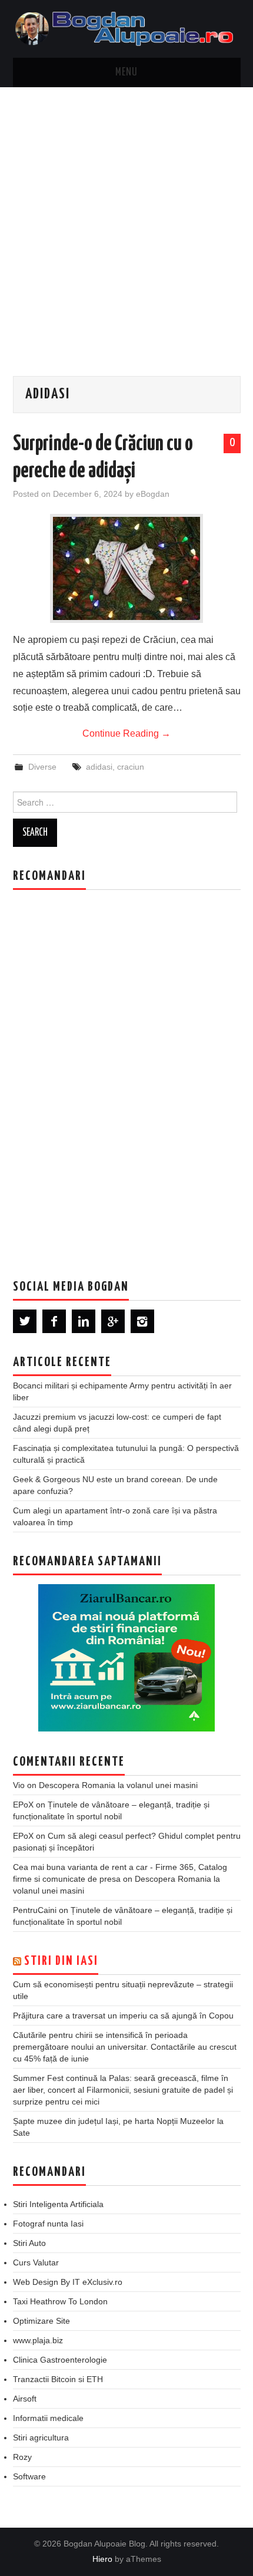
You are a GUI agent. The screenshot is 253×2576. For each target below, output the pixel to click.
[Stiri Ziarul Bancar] (126, 1658)
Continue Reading (126, 733)
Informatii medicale (48, 2418)
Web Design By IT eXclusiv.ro (68, 2282)
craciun (131, 767)
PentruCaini (35, 1910)
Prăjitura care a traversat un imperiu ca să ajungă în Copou (123, 2016)
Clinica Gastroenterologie (60, 2360)
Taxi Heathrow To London (60, 2301)
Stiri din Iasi (61, 1961)
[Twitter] (25, 1321)
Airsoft (25, 2399)
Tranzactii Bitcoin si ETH (58, 2379)
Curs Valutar (36, 2262)
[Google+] (113, 1321)
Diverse (42, 767)
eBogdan (153, 494)
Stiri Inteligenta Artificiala (58, 2204)
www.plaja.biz (38, 2340)
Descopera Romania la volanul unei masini (118, 1785)
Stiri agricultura (41, 2438)
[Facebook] (54, 1321)
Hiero (102, 2559)
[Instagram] (142, 1321)
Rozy (22, 2457)
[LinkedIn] (84, 1321)
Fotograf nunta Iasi (48, 2224)
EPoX (23, 1805)
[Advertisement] (126, 220)
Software (29, 2476)
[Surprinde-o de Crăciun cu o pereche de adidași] (126, 568)
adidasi (99, 767)
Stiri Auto (29, 2243)
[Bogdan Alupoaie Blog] (127, 28)
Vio (19, 1785)
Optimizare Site (41, 2321)
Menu (126, 72)
